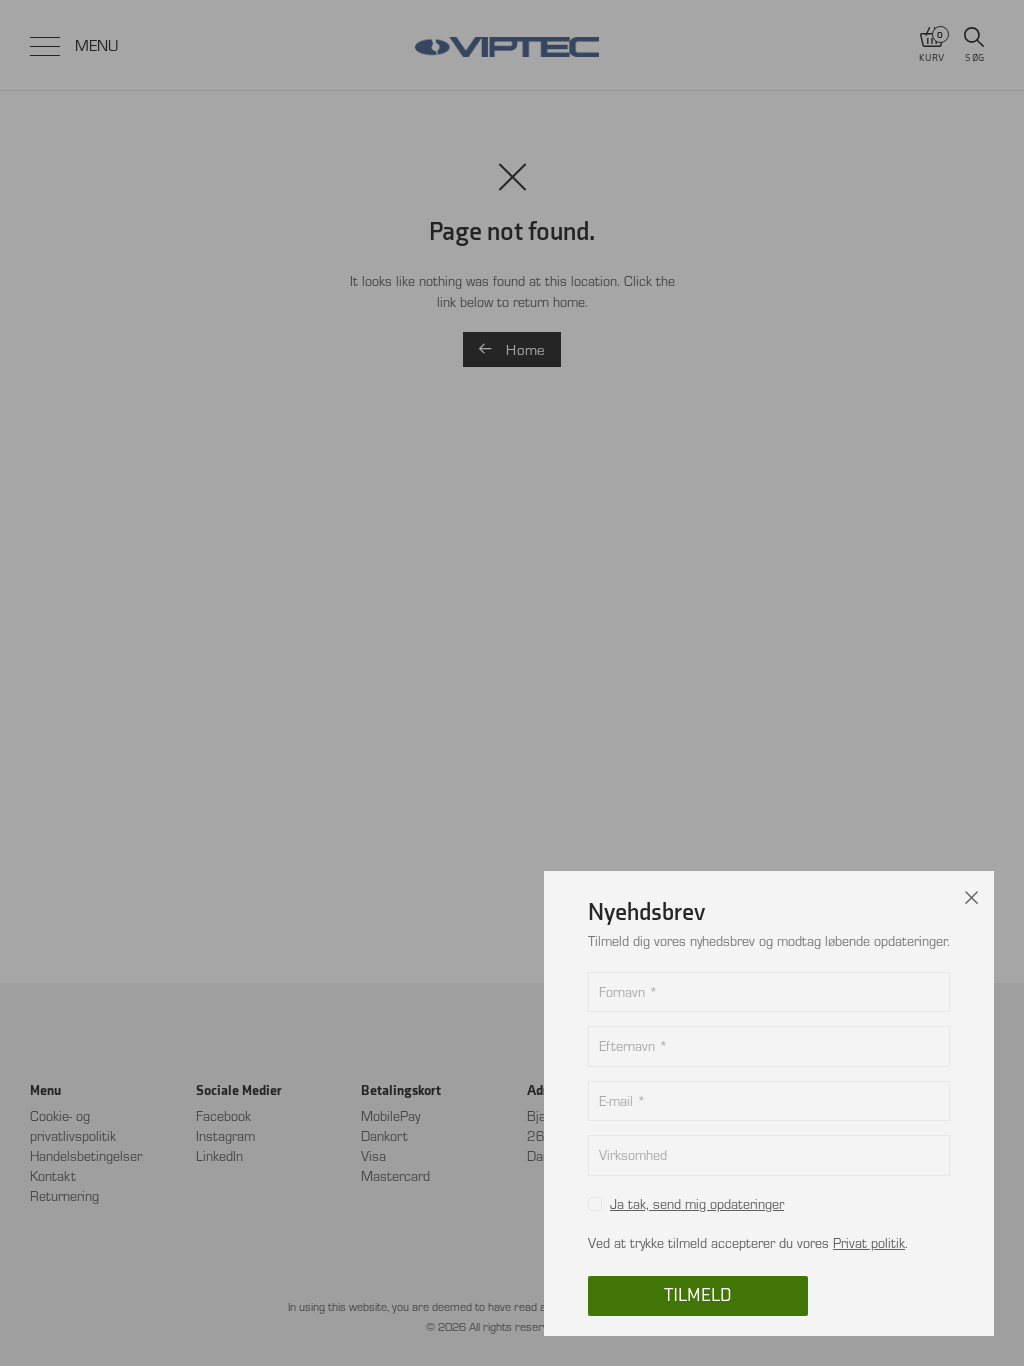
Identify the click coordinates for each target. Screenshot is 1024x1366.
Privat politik (869, 1242)
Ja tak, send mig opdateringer (697, 1203)
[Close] (972, 893)
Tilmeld (698, 1295)
